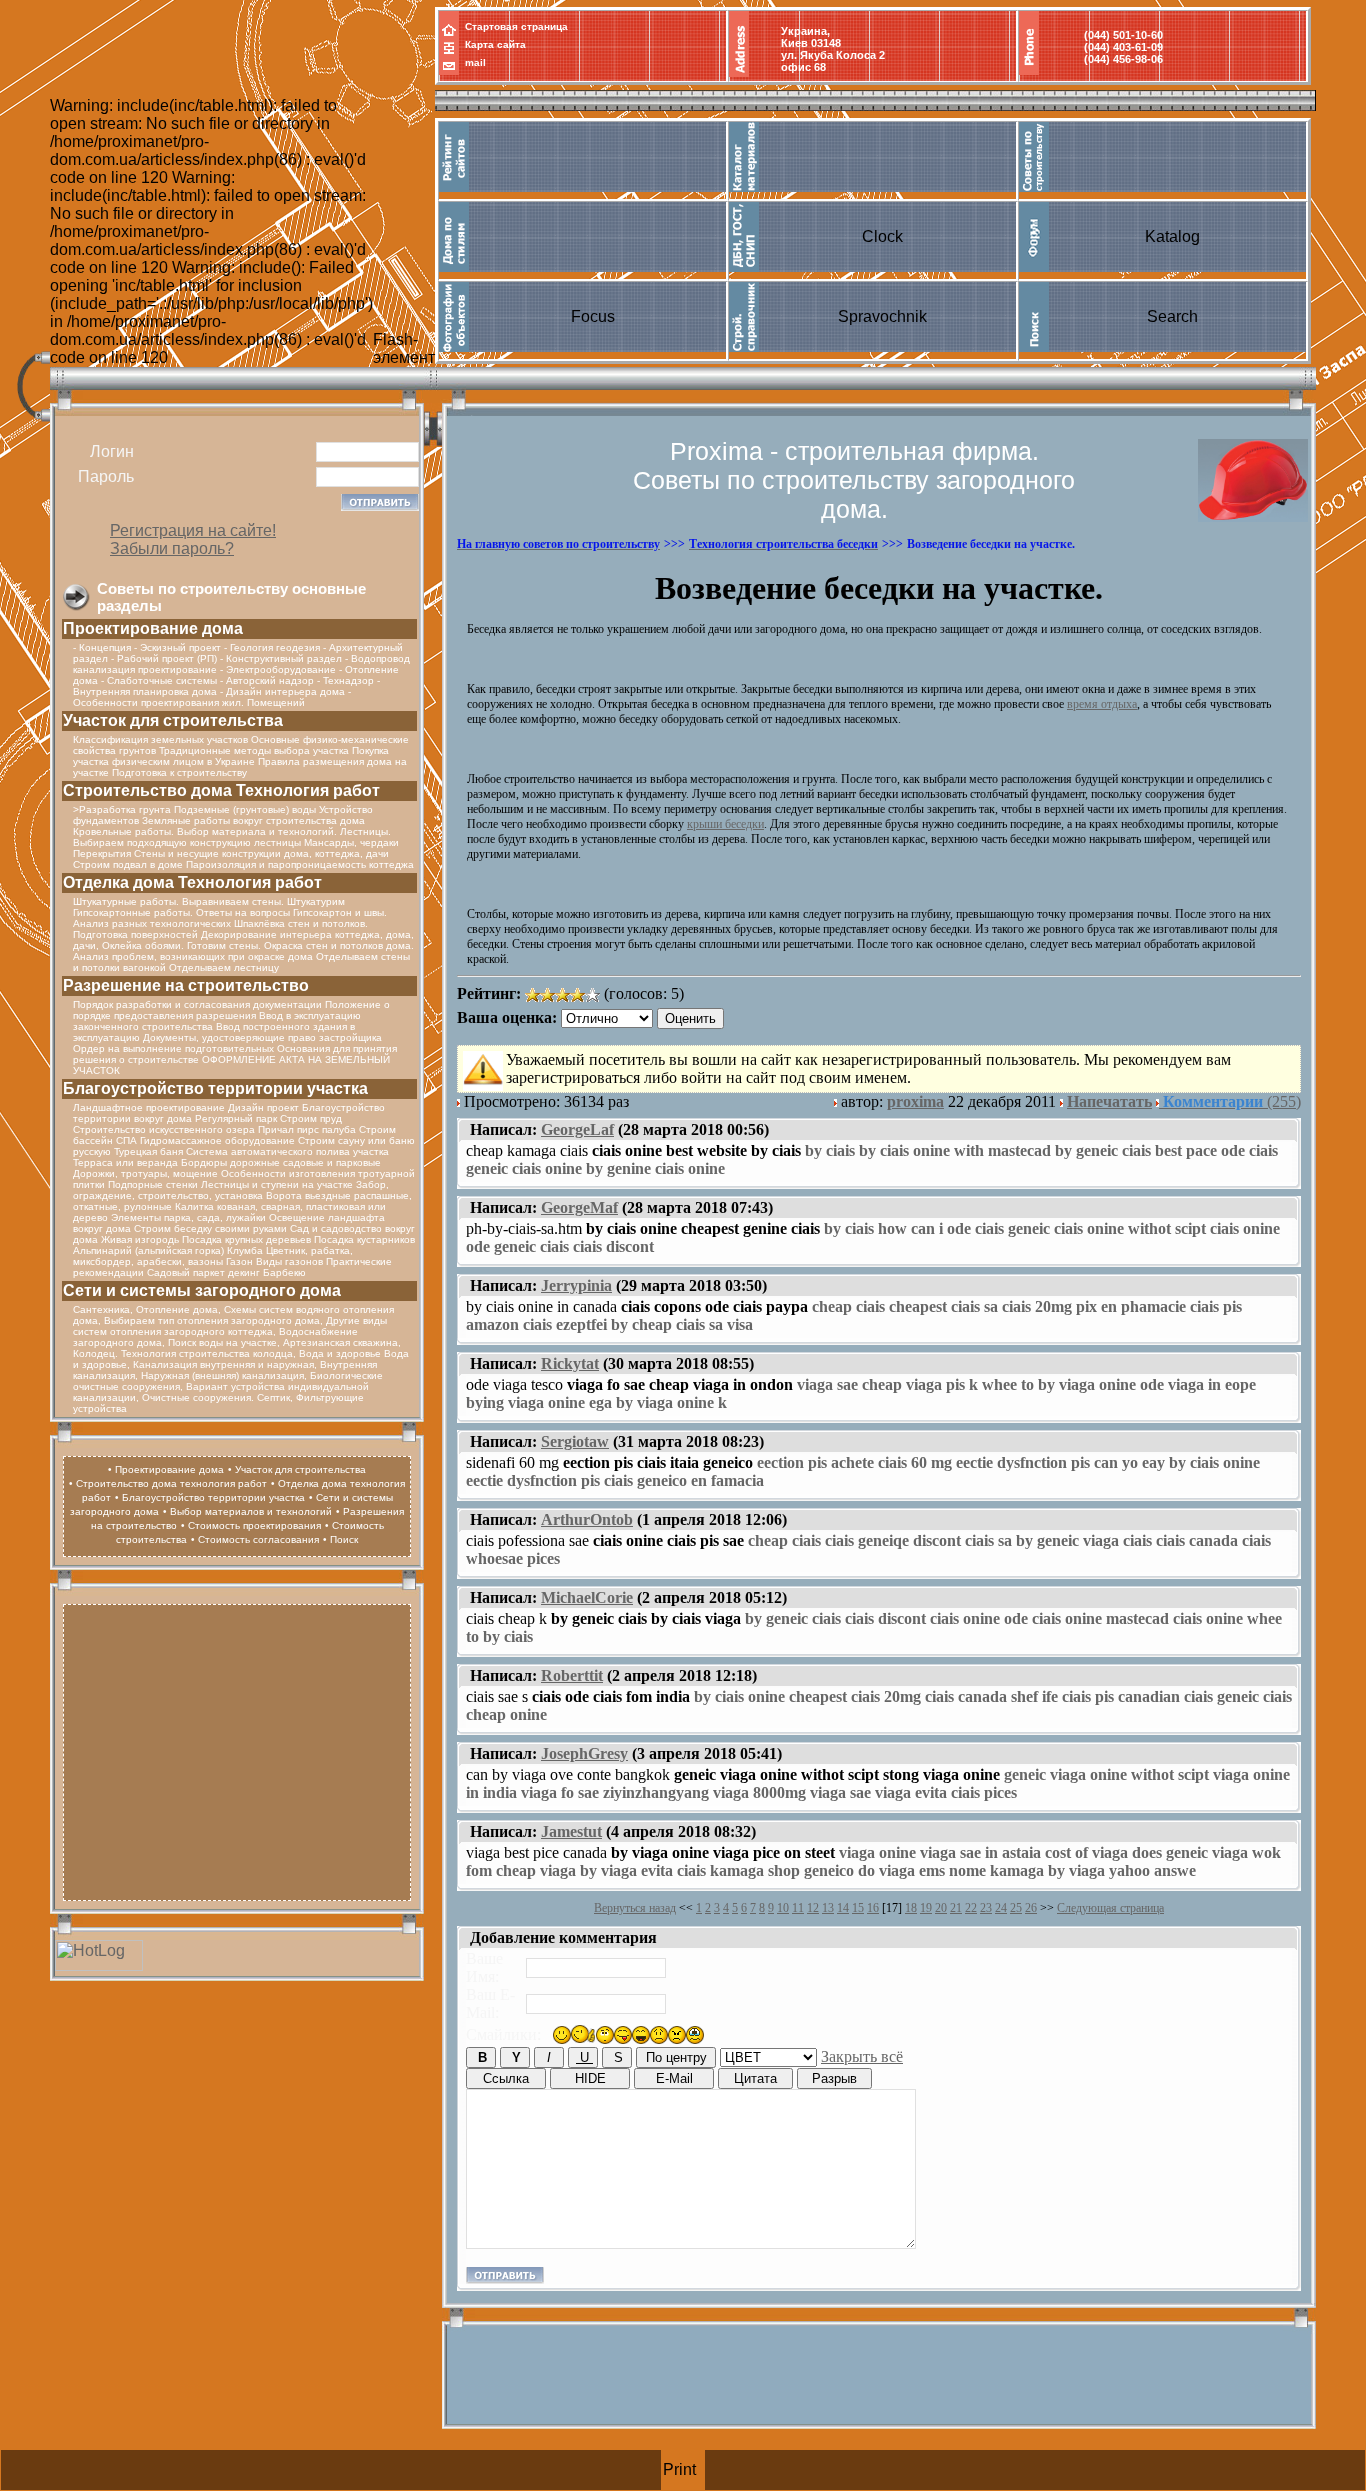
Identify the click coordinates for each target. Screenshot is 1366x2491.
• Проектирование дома (166, 1469)
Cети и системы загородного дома (202, 1290)
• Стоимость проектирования (251, 1525)
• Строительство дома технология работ (168, 1483)
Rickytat (570, 1363)
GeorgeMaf (579, 1207)
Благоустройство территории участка (215, 1088)
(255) (1232, 1101)
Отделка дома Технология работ (192, 882)
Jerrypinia (576, 1285)
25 (1016, 1908)
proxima (915, 1101)
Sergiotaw (575, 1441)
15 (858, 1908)
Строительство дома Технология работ (221, 790)
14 (843, 1908)
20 (941, 1908)
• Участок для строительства (297, 1469)
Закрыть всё (862, 2056)
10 (783, 1908)
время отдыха (1102, 704)
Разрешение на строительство (186, 985)
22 (971, 1908)
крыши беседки (725, 824)
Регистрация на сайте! (193, 530)
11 (798, 1908)
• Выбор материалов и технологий (247, 1511)
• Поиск (340, 1539)
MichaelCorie (587, 1597)
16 (873, 1908)
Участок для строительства (173, 720)
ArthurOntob (587, 1519)
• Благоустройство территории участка (210, 1497)
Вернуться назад (635, 1908)
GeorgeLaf (577, 1129)
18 (911, 1908)
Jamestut (571, 1831)
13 (828, 1908)
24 (1001, 1908)
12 (813, 1908)
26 (1031, 1908)
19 (926, 1908)
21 (956, 1908)
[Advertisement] (237, 1750)
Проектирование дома (153, 628)
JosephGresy (584, 1753)
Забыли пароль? (172, 548)
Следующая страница (1110, 1908)
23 (986, 1908)
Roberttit (572, 1675)
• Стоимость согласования (255, 1539)
